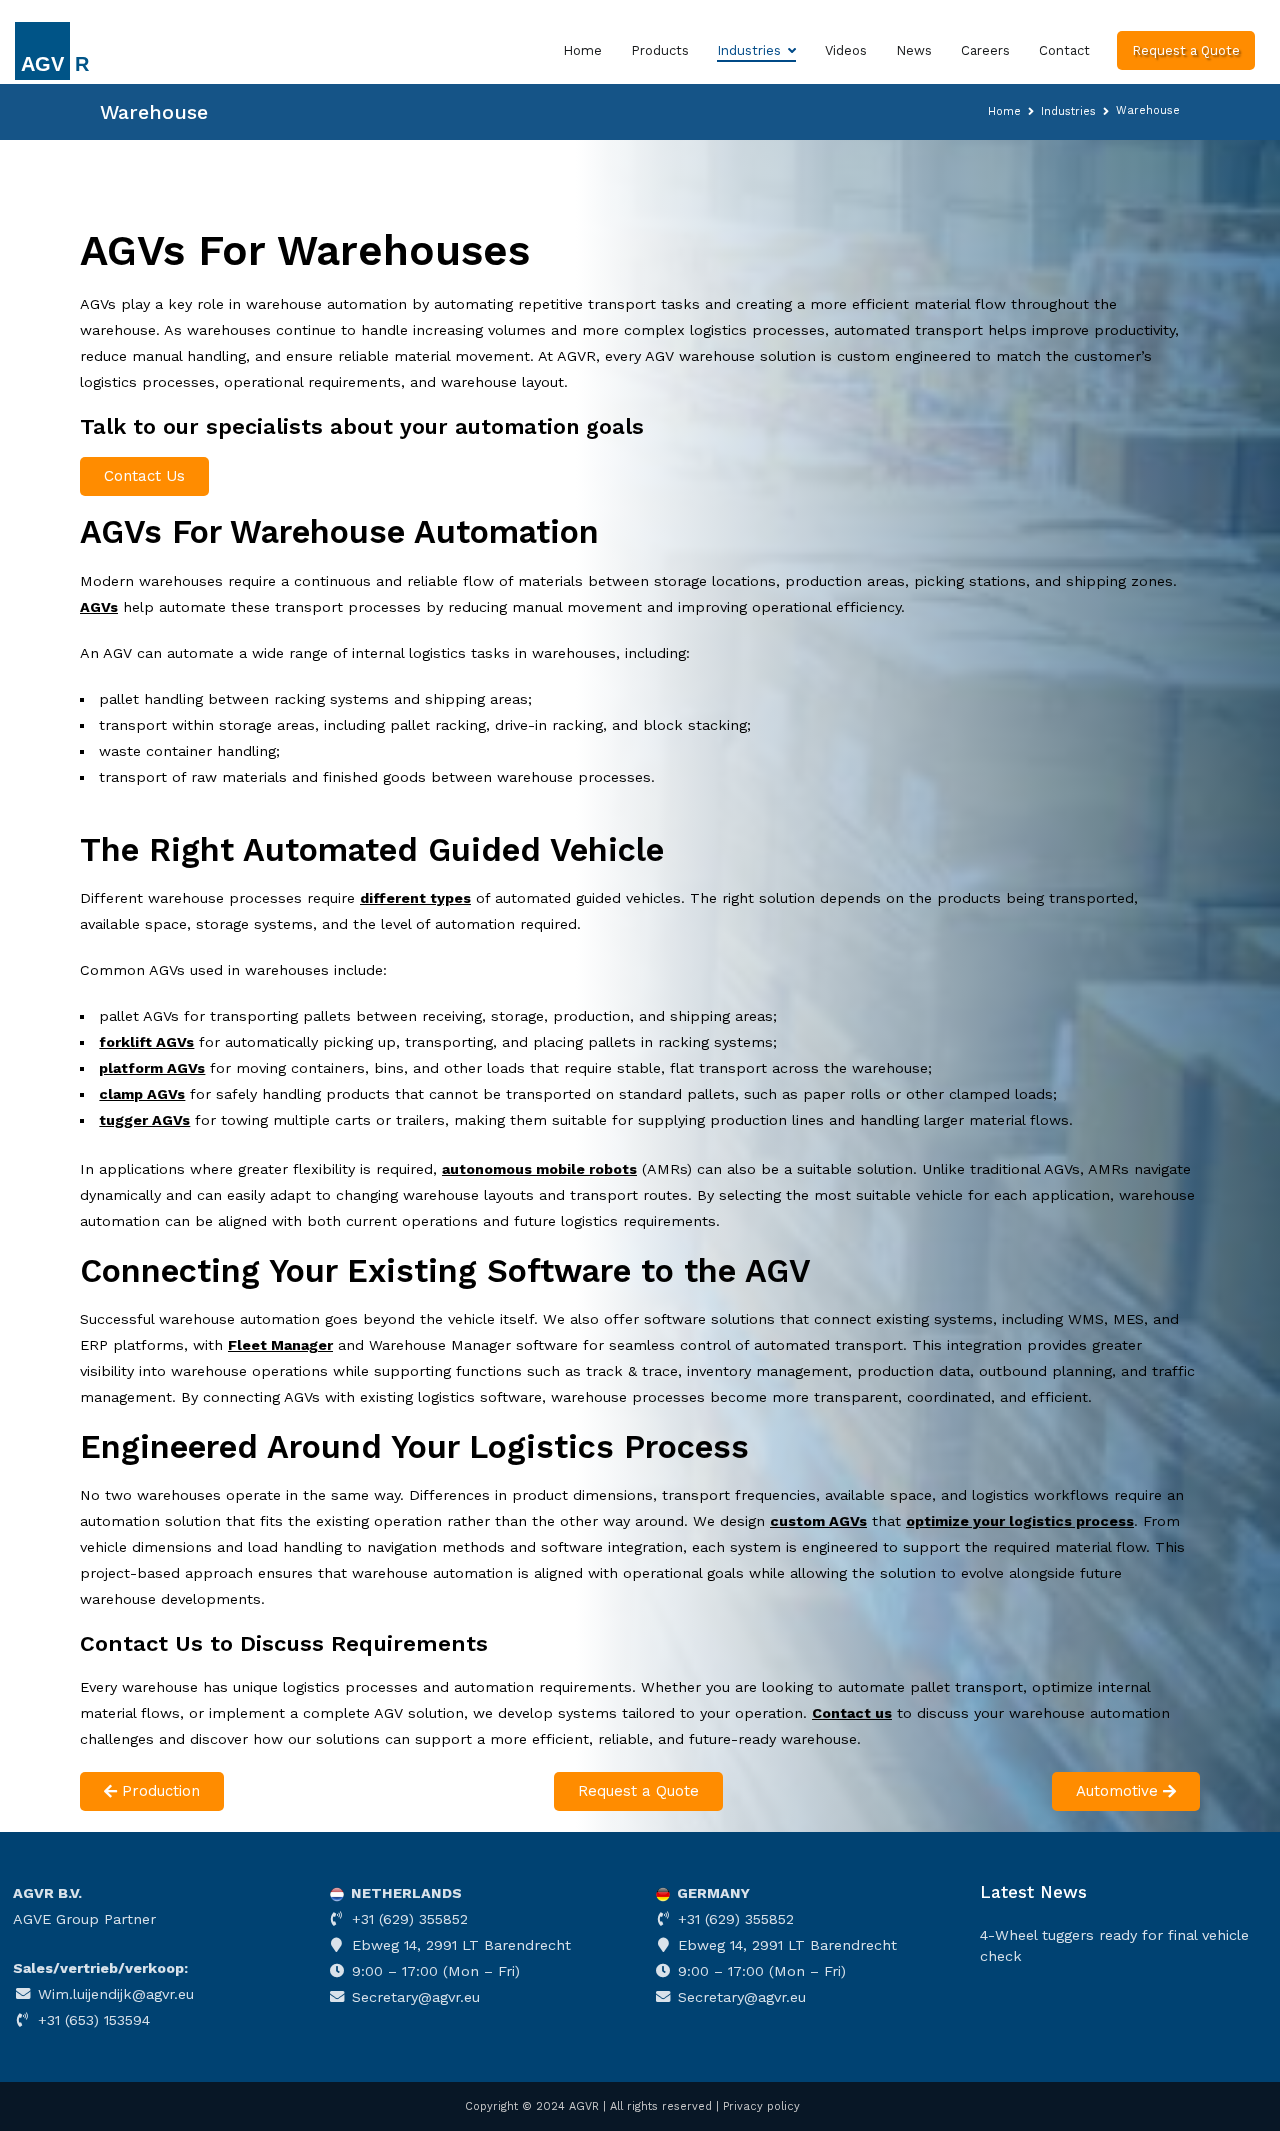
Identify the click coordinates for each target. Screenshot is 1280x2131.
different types (415, 898)
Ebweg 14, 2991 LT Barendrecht (459, 1945)
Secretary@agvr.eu (413, 1997)
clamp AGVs (142, 1094)
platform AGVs (152, 1068)
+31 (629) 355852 (407, 1919)
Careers (985, 50)
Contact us (852, 1713)
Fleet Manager (280, 1345)
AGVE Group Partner (84, 1919)
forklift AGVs (146, 1042)
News (914, 50)
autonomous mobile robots (539, 1169)
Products (660, 50)
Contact (1064, 50)
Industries (749, 50)
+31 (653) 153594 (91, 2020)
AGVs (99, 607)
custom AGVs (818, 1521)
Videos (846, 50)
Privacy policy (761, 2106)
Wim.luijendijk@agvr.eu (113, 1994)
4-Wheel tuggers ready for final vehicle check (1114, 1945)
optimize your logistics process (1020, 1521)
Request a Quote (1186, 50)
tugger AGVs (144, 1120)
